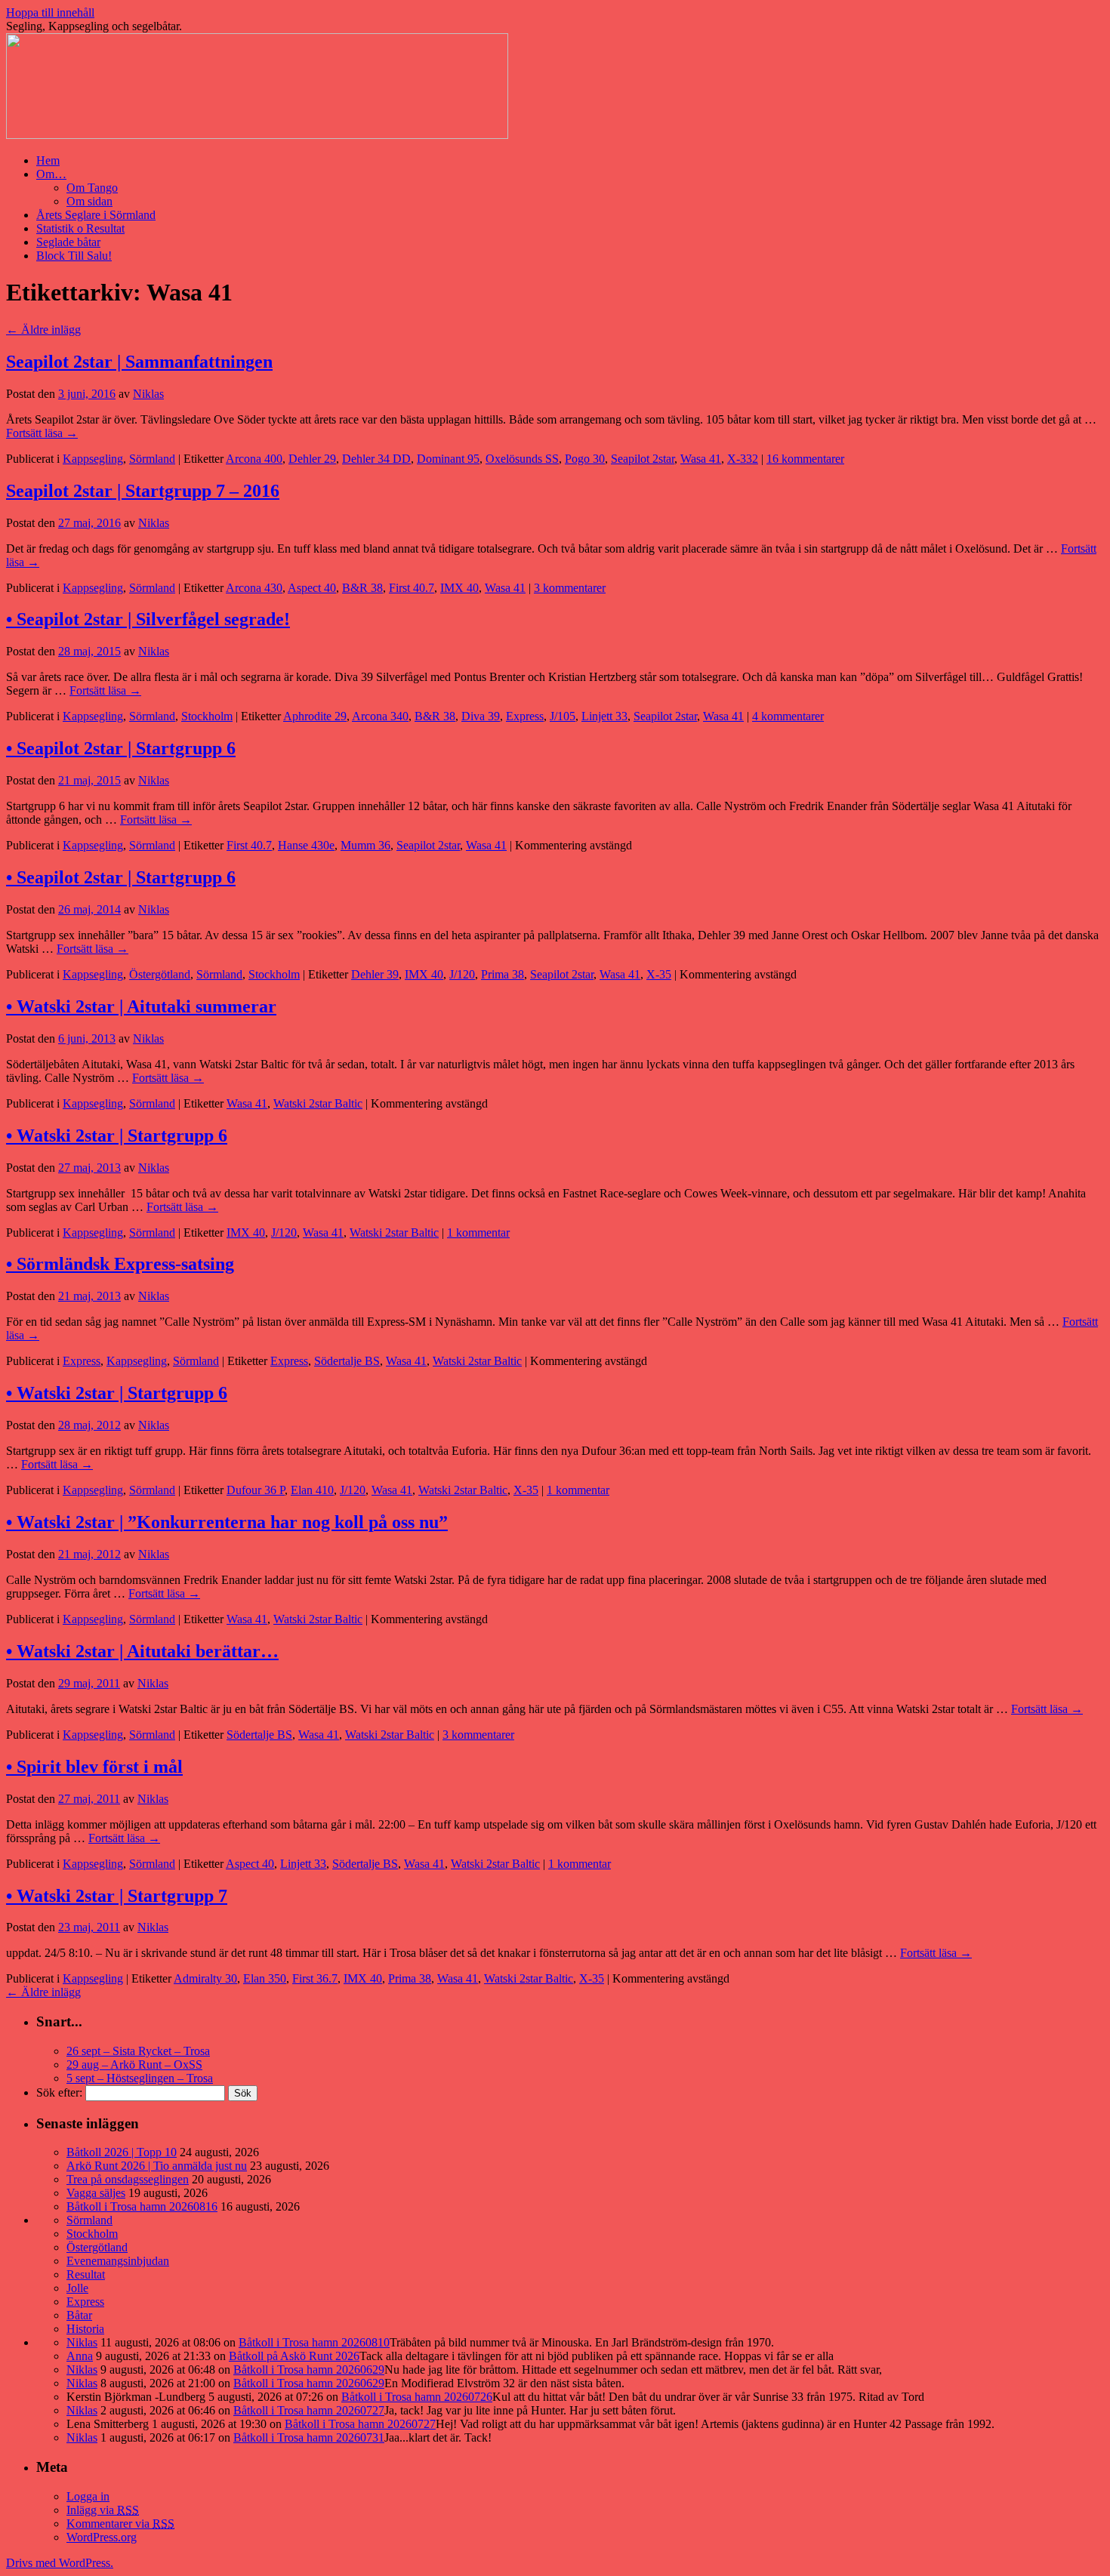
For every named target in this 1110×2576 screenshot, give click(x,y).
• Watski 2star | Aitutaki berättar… (142, 1651)
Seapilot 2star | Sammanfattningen (139, 362)
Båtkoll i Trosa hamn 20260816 (142, 2206)
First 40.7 (412, 588)
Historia (85, 2329)
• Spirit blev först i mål (94, 1767)
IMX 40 (459, 588)
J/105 (563, 716)
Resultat (86, 2274)
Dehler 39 (375, 974)
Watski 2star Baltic (318, 1103)
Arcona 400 (254, 459)
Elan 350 (265, 1978)
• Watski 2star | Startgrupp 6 (117, 1135)
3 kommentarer (570, 588)
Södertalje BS (347, 1361)
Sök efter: (59, 2092)
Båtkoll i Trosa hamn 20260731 (309, 2437)
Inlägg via (103, 2510)
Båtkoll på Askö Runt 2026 (294, 2356)
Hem (48, 160)
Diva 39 (481, 716)
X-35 (659, 974)
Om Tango (92, 188)
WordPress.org (102, 2537)
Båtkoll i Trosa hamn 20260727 (309, 2410)
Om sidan (89, 201)
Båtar (79, 2315)
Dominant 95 (448, 459)
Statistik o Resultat (80, 228)
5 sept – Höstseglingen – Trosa (140, 2078)
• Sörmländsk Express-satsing (120, 1264)
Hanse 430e (306, 845)
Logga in (88, 2496)
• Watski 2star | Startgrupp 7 (117, 1896)
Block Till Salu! (74, 256)
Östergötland (160, 974)
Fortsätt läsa (42, 433)
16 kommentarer (805, 459)
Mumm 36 (365, 845)
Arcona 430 (254, 588)
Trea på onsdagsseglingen (128, 2179)
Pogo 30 (585, 459)
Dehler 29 (312, 459)
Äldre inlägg (43, 330)
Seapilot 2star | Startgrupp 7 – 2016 (143, 491)
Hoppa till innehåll (50, 12)
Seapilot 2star (643, 459)
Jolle (77, 2288)
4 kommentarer (788, 716)
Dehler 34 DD (376, 459)
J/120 (462, 974)
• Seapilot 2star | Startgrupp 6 (121, 748)
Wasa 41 (701, 459)
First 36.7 (315, 1978)
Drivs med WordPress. (60, 2563)
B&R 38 (362, 588)
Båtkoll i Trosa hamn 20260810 (314, 2342)
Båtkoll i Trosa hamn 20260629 (309, 2370)
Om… (51, 174)
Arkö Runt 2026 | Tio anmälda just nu (157, 2166)
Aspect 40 (312, 588)
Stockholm (207, 716)
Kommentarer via (120, 2524)
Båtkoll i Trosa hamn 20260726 (417, 2397)
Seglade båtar (68, 242)
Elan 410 (312, 1490)
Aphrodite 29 (315, 716)
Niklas (148, 394)
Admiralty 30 (205, 1978)
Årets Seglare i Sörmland (96, 215)
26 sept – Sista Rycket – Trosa (138, 2051)
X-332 (743, 459)
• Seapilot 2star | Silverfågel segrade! (148, 619)
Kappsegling (93, 459)
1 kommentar (478, 1233)
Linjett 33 (604, 716)
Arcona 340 (380, 716)
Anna (80, 2356)
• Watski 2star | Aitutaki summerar (141, 1006)
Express (525, 716)
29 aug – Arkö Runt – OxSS (134, 2064)
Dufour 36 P (256, 1490)
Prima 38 (503, 974)
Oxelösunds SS (522, 459)
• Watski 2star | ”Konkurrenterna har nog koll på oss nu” (227, 1522)
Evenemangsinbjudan (118, 2261)
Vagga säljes (96, 2193)
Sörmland (152, 459)
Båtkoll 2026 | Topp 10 (122, 2152)
